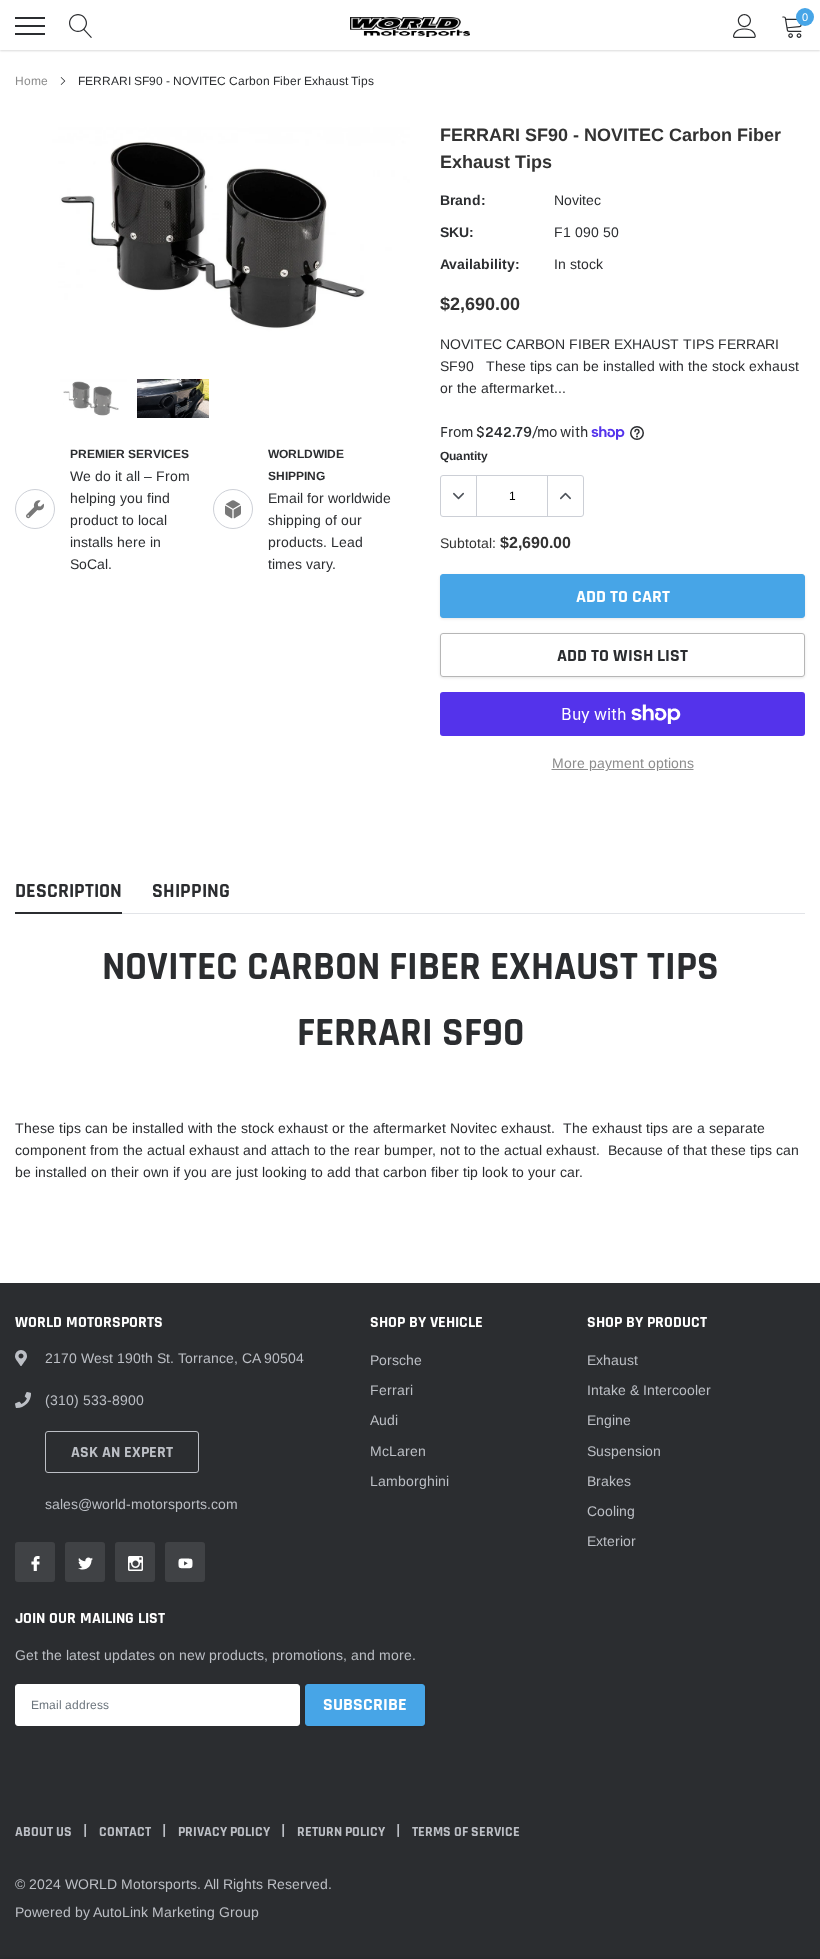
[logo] (410, 26)
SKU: (457, 232)
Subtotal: (468, 543)
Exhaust (612, 1360)
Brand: (463, 200)
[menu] (30, 26)
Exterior (611, 1541)
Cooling (611, 1511)
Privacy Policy (225, 1832)
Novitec (577, 200)
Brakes (609, 1481)
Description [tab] (68, 891)
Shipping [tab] (191, 891)
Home (31, 81)
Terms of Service (466, 1832)
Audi (384, 1420)
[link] (91, 398)
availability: (480, 264)
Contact (126, 1832)
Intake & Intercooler (649, 1390)
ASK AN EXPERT (122, 1452)
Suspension (624, 1451)
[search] (81, 26)
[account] (745, 26)
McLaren (398, 1451)
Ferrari (391, 1390)
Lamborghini (409, 1481)
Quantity (464, 456)
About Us (45, 1832)
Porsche (396, 1360)
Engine (609, 1420)
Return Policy (342, 1832)
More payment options (623, 763)
